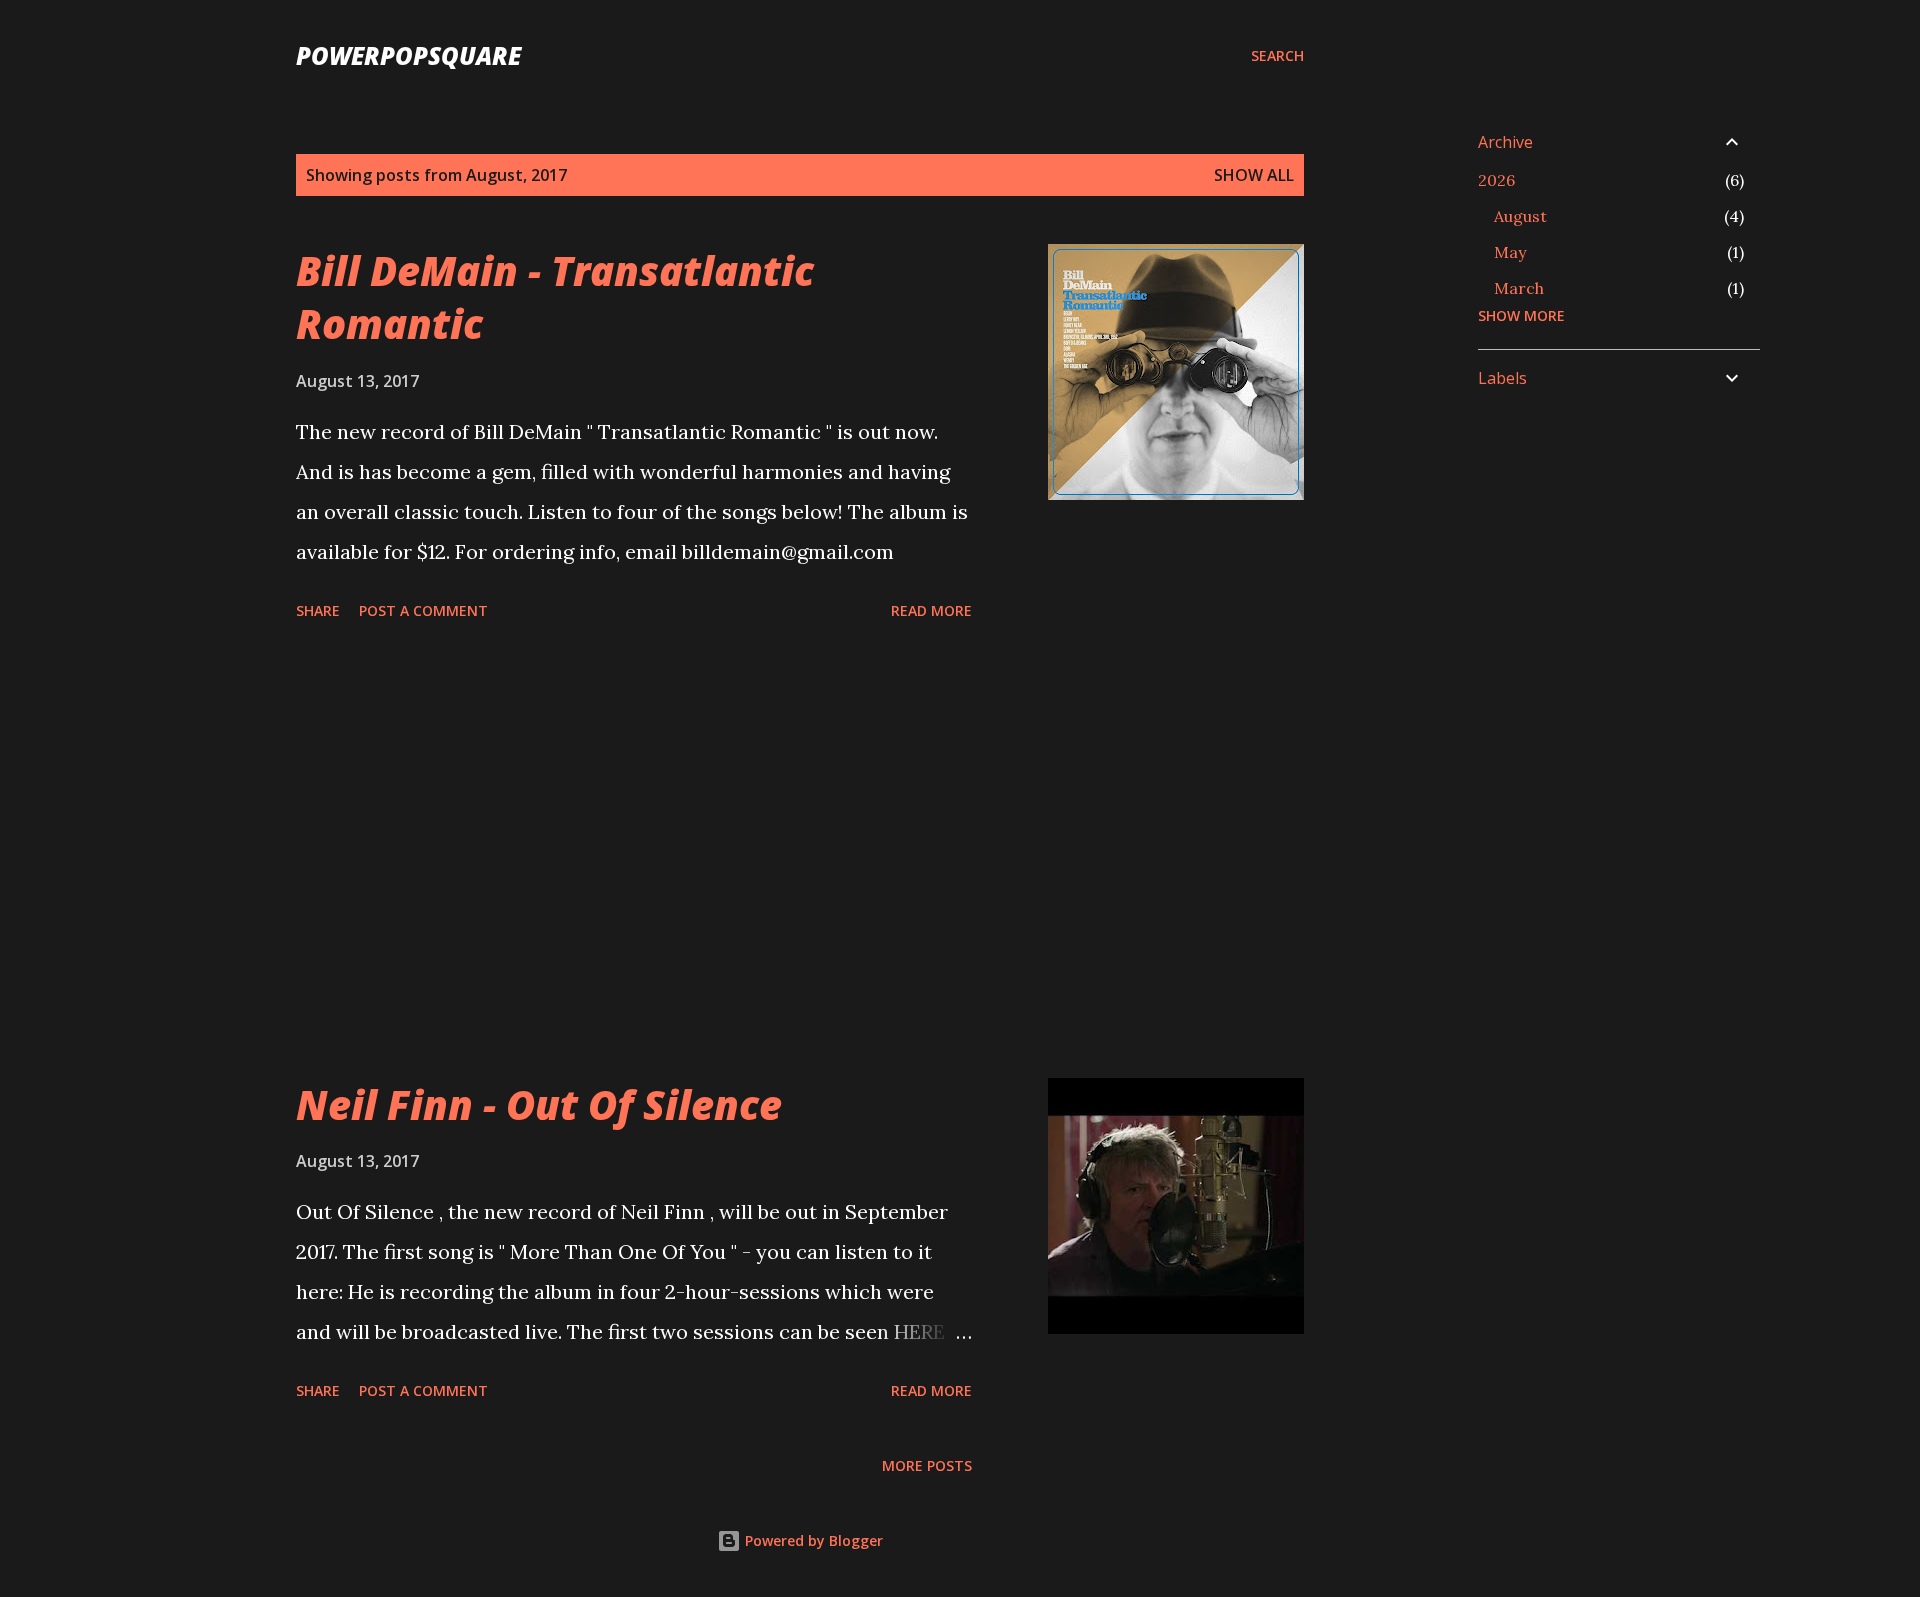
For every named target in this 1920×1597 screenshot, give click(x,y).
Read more (931, 610)
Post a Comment (423, 610)
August (1520, 216)
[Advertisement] (634, 853)
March (1519, 288)
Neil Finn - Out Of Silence (539, 1104)
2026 (1496, 180)
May (1510, 252)
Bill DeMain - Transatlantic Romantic (555, 297)
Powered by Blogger (812, 1540)
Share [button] (318, 610)
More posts (927, 1465)
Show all (1254, 175)
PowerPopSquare (408, 55)
